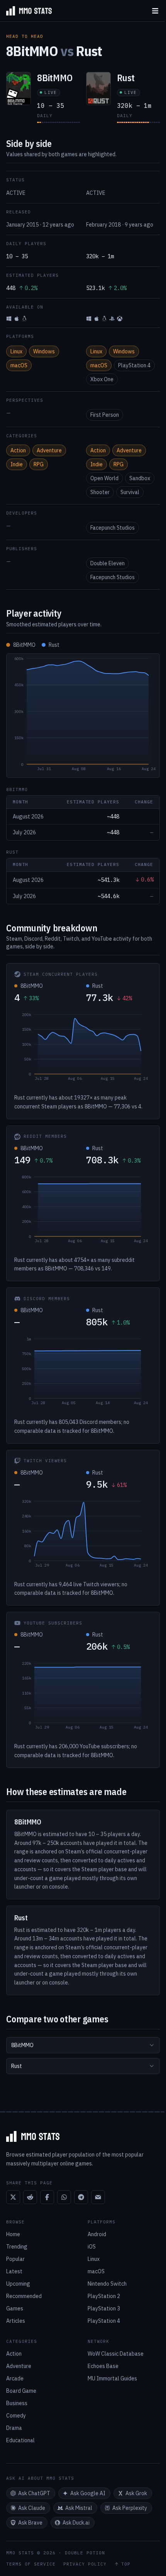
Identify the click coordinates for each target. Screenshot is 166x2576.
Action (18, 450)
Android (97, 2234)
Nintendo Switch (107, 2284)
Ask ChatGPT (34, 2493)
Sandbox (140, 478)
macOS (19, 365)
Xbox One (102, 379)
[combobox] (83, 2045)
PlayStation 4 (134, 365)
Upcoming (18, 2284)
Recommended (24, 2296)
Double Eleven (108, 563)
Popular (15, 2259)
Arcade (15, 2378)
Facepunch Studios (113, 528)
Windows (44, 351)
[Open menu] (155, 11)
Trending (17, 2247)
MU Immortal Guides (112, 2378)
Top (126, 2564)
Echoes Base (103, 2366)
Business (17, 2403)
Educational (20, 2440)
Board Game (21, 2391)
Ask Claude (32, 2508)
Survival (130, 492)
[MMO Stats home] (26, 11)
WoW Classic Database (116, 2354)
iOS (92, 2247)
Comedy (16, 2416)
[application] (83, 716)
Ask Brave (30, 2523)
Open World (104, 478)
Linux (16, 351)
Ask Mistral (79, 2508)
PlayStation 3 (104, 2308)
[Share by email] (98, 2197)
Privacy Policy (85, 2564)
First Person (105, 415)
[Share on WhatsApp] (64, 2197)
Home (13, 2234)
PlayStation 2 (104, 2296)
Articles (16, 2321)
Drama (14, 2428)
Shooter (100, 492)
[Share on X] (13, 2197)
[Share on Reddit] (30, 2197)
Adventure (49, 450)
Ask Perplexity (130, 2508)
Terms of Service (31, 2564)
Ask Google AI (88, 2493)
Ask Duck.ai (76, 2523)
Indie (17, 464)
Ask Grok (136, 2493)
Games (15, 2308)
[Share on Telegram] (81, 2197)
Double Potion (85, 2553)
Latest (14, 2271)
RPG (39, 464)
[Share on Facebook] (47, 2197)
